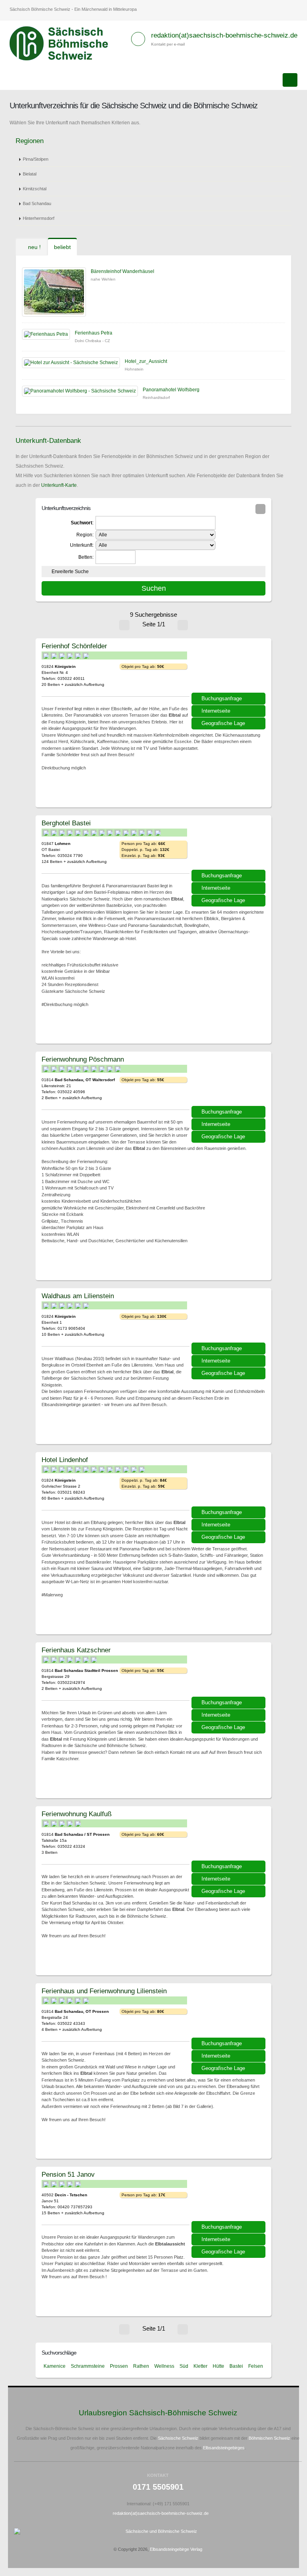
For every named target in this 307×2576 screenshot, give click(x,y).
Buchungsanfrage (222, 698)
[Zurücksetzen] (260, 509)
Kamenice (55, 2366)
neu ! (34, 247)
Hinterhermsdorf (39, 218)
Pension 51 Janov (68, 2174)
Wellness (164, 2366)
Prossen (119, 2366)
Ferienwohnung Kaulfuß (77, 1814)
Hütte (218, 2366)
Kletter (200, 2366)
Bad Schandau (37, 203)
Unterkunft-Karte (59, 485)
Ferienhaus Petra (94, 333)
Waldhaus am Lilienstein (78, 1296)
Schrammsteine (88, 2366)
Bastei (236, 2366)
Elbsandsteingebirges (224, 2448)
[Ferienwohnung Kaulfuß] (229, 1836)
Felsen (256, 2366)
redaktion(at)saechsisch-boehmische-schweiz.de (224, 35)
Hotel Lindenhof (65, 1460)
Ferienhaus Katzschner (76, 1650)
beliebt (62, 247)
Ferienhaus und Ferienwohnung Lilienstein (104, 1991)
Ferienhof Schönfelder (74, 646)
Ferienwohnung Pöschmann (83, 1059)
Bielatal (30, 174)
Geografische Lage (223, 723)
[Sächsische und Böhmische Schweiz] (63, 44)
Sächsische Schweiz (178, 2438)
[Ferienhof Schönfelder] (229, 668)
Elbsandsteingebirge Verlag (176, 2549)
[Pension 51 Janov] (229, 2197)
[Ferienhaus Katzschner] (229, 1672)
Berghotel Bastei (66, 823)
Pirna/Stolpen (36, 159)
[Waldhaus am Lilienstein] (229, 1318)
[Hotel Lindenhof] (229, 1482)
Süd (184, 2366)
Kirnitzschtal (35, 189)
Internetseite (216, 711)
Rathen (141, 2366)
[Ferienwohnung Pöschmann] (229, 1082)
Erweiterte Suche (70, 572)
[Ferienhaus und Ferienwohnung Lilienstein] (229, 2013)
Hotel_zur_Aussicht (146, 361)
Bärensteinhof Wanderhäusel (123, 271)
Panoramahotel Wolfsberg (171, 390)
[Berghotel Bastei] (229, 845)
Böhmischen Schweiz (269, 2438)
